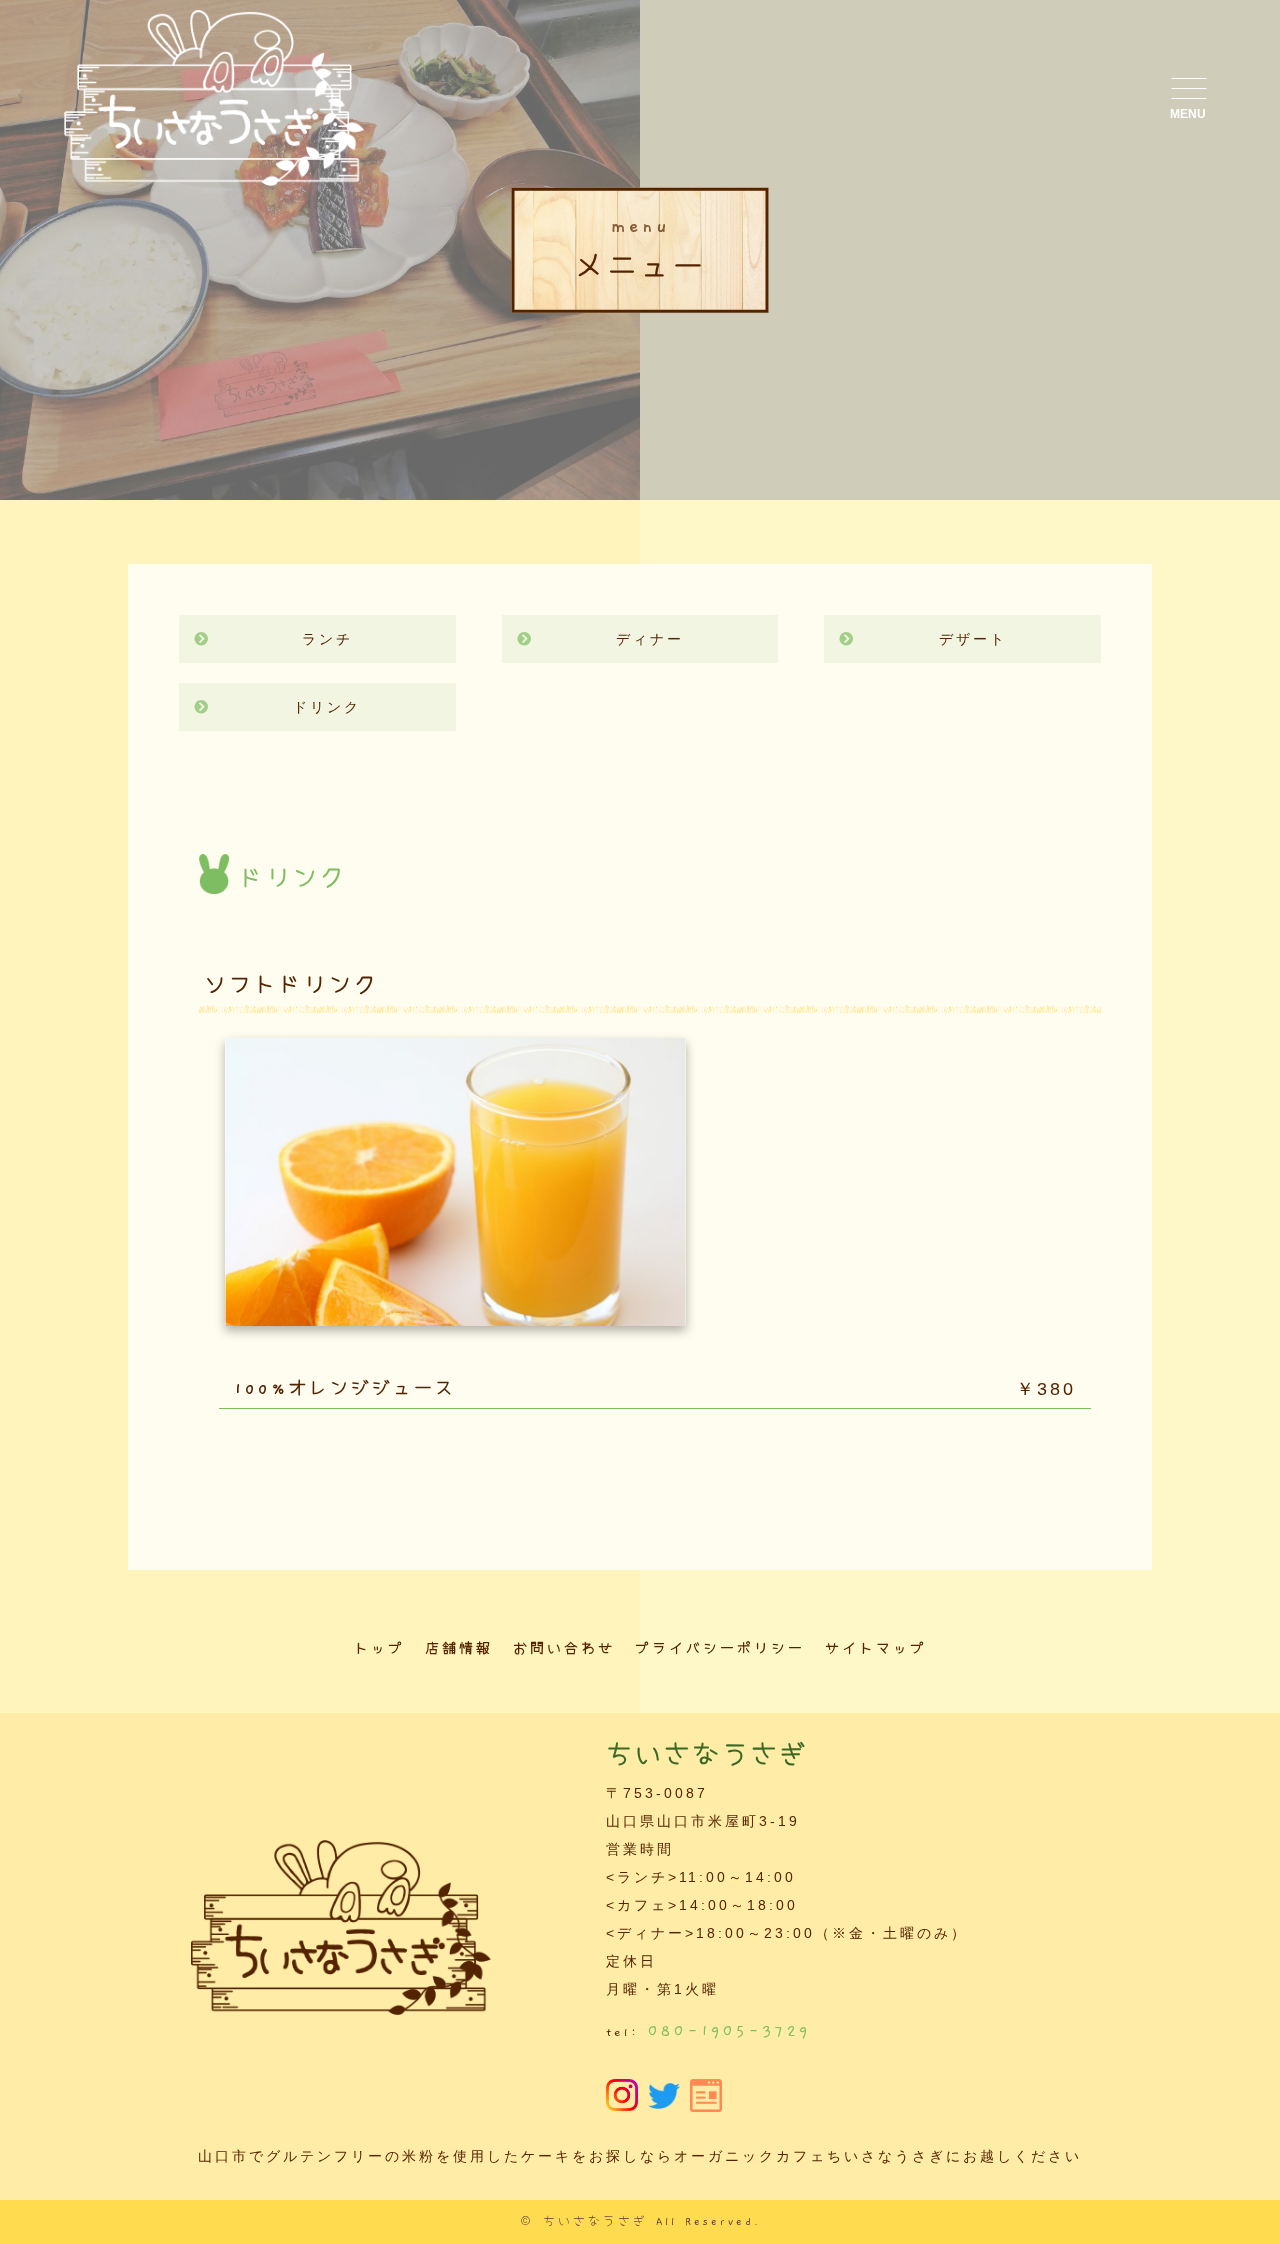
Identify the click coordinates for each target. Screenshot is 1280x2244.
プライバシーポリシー (720, 1649)
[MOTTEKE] (706, 2098)
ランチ (327, 639)
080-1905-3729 (729, 2031)
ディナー (650, 639)
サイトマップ (876, 1649)
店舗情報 (459, 1649)
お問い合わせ (564, 1649)
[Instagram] (622, 2097)
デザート (973, 639)
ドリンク (327, 707)
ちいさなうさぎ (595, 2222)
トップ (379, 1649)
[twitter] (664, 2095)
